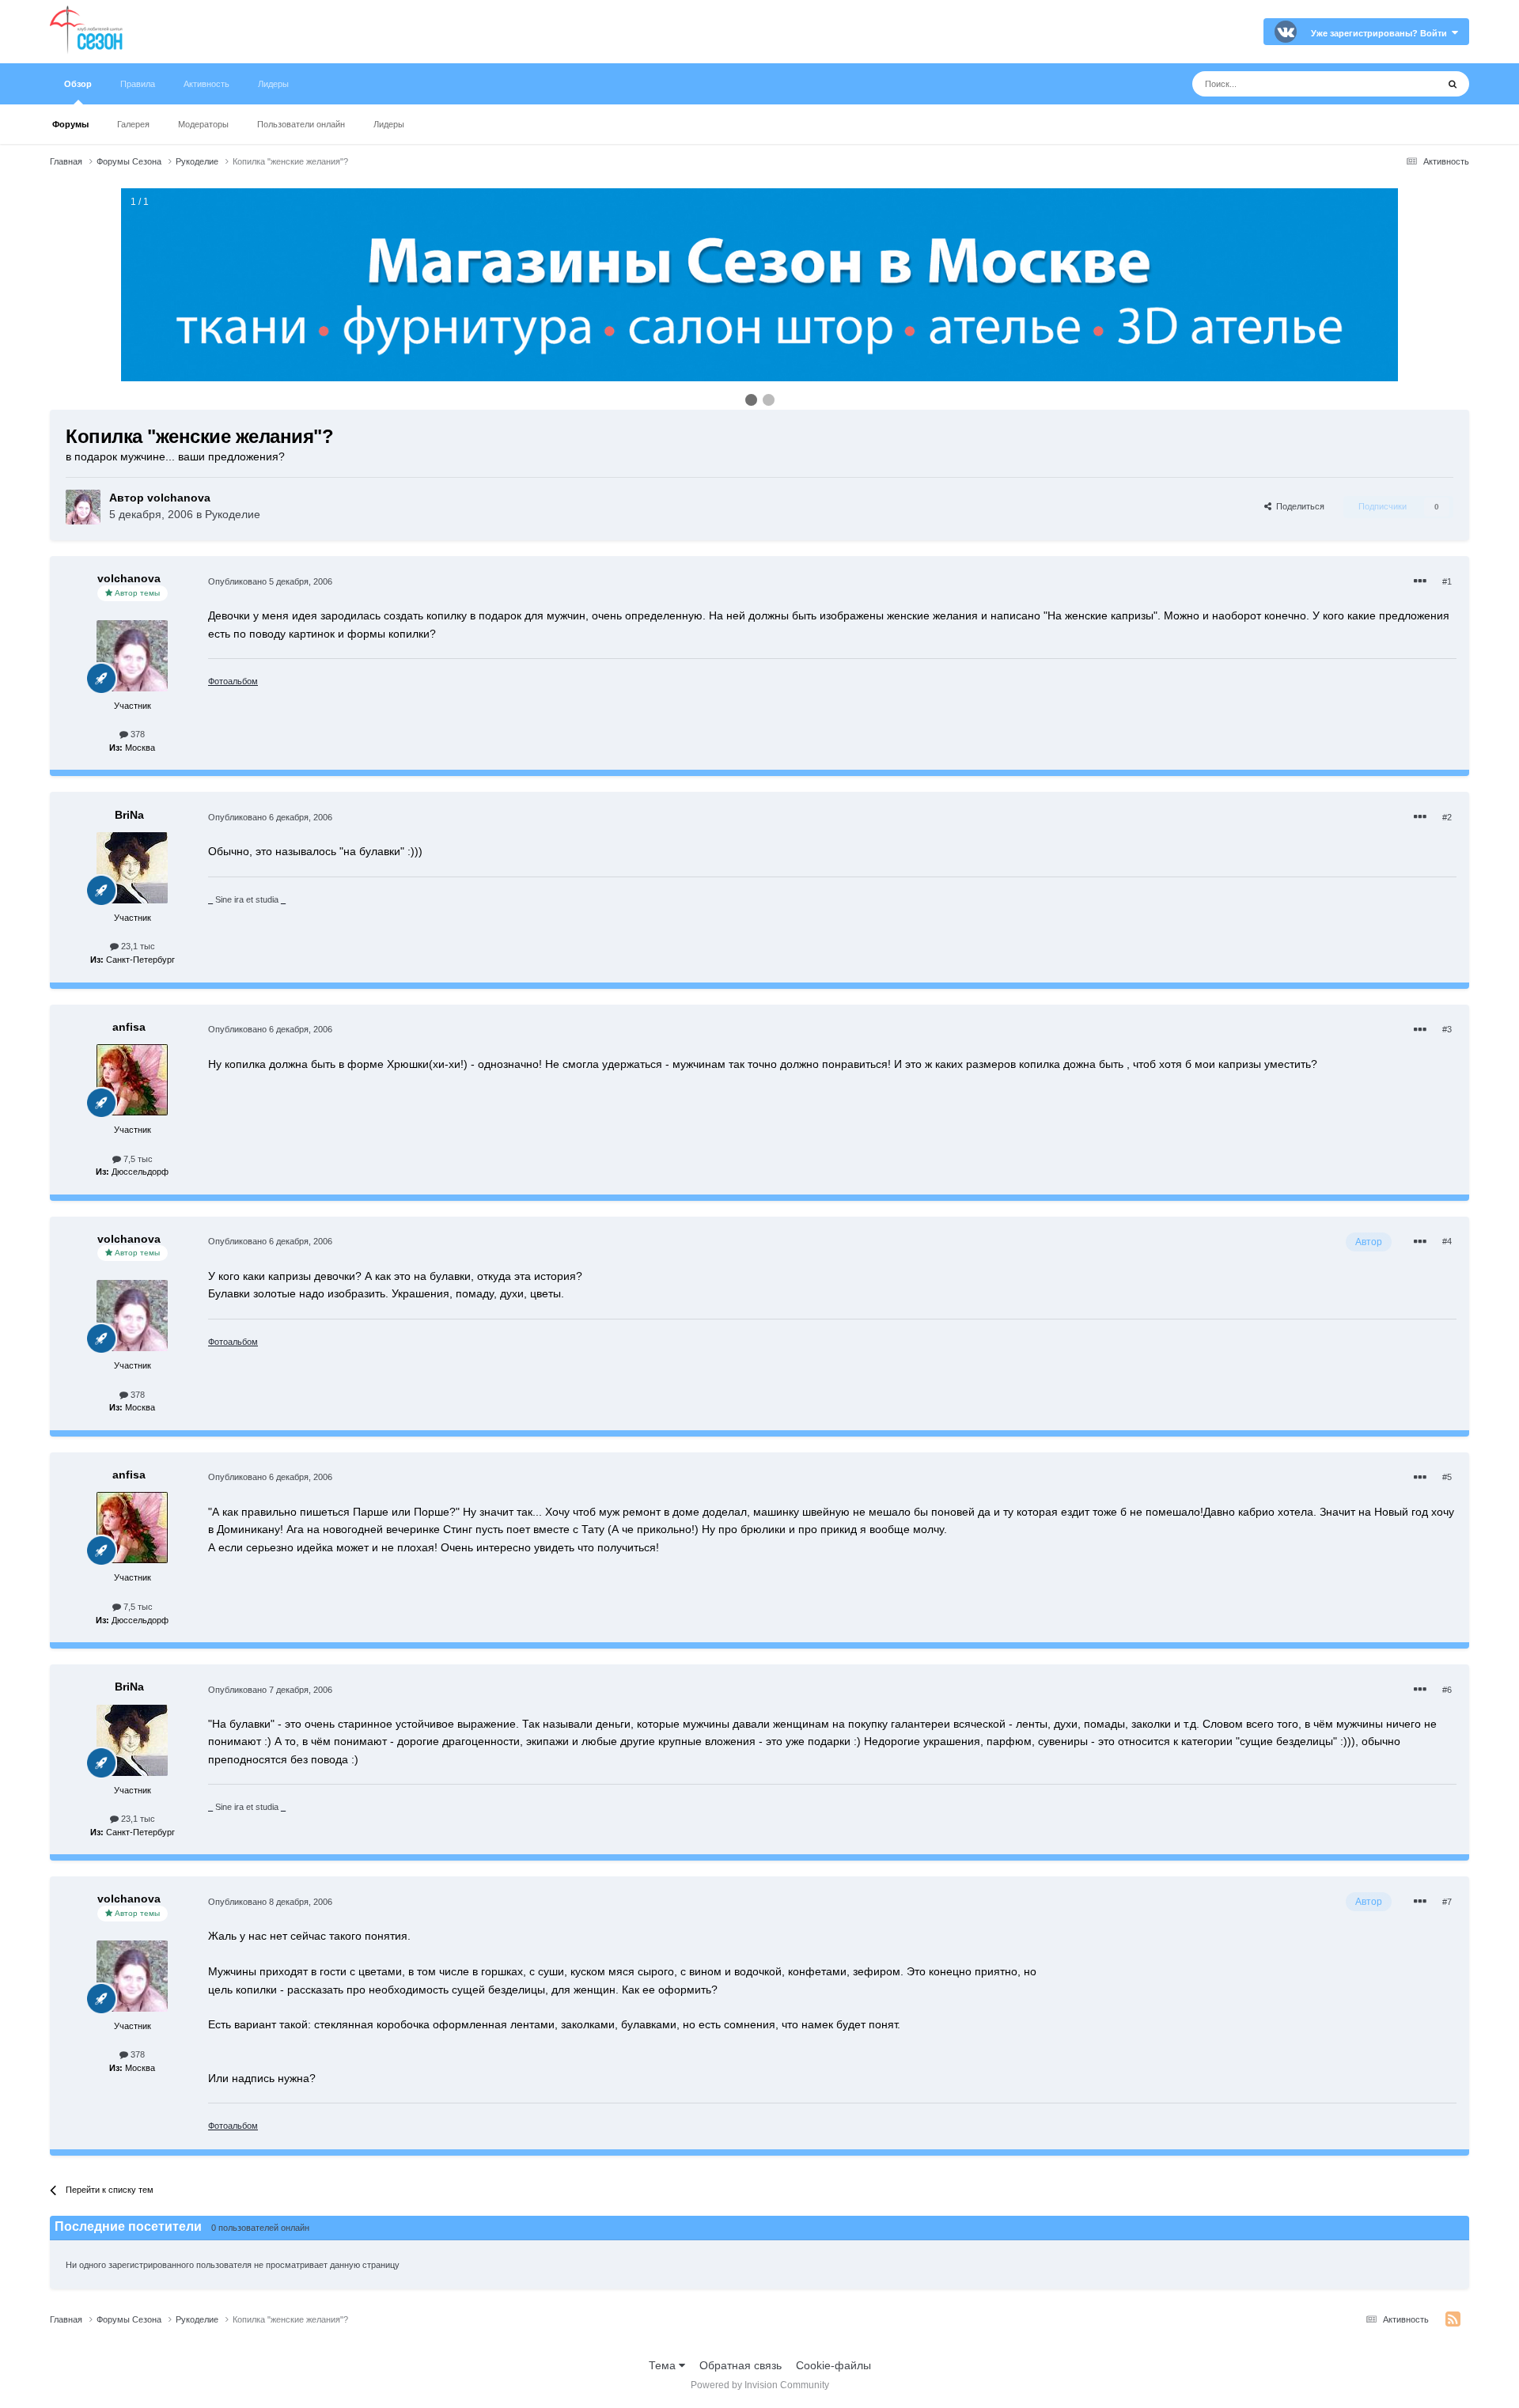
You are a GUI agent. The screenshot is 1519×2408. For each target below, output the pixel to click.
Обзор (78, 84)
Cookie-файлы (833, 2365)
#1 (1447, 581)
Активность (206, 84)
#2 (1447, 817)
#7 (1447, 1902)
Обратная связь (741, 2365)
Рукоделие (233, 514)
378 (136, 734)
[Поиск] (1453, 84)
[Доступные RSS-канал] (1453, 2319)
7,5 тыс (137, 1159)
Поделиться (1298, 506)
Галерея (133, 124)
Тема (664, 2365)
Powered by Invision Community (760, 2385)
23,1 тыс (137, 946)
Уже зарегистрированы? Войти (1381, 33)
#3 (1447, 1029)
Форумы (70, 124)
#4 (1447, 1241)
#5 (1447, 1477)
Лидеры (389, 124)
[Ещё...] (1420, 581)
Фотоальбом (233, 681)
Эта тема (1394, 84)
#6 (1447, 1690)
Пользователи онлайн (301, 124)
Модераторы (203, 124)
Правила (138, 84)
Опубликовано (270, 581)
